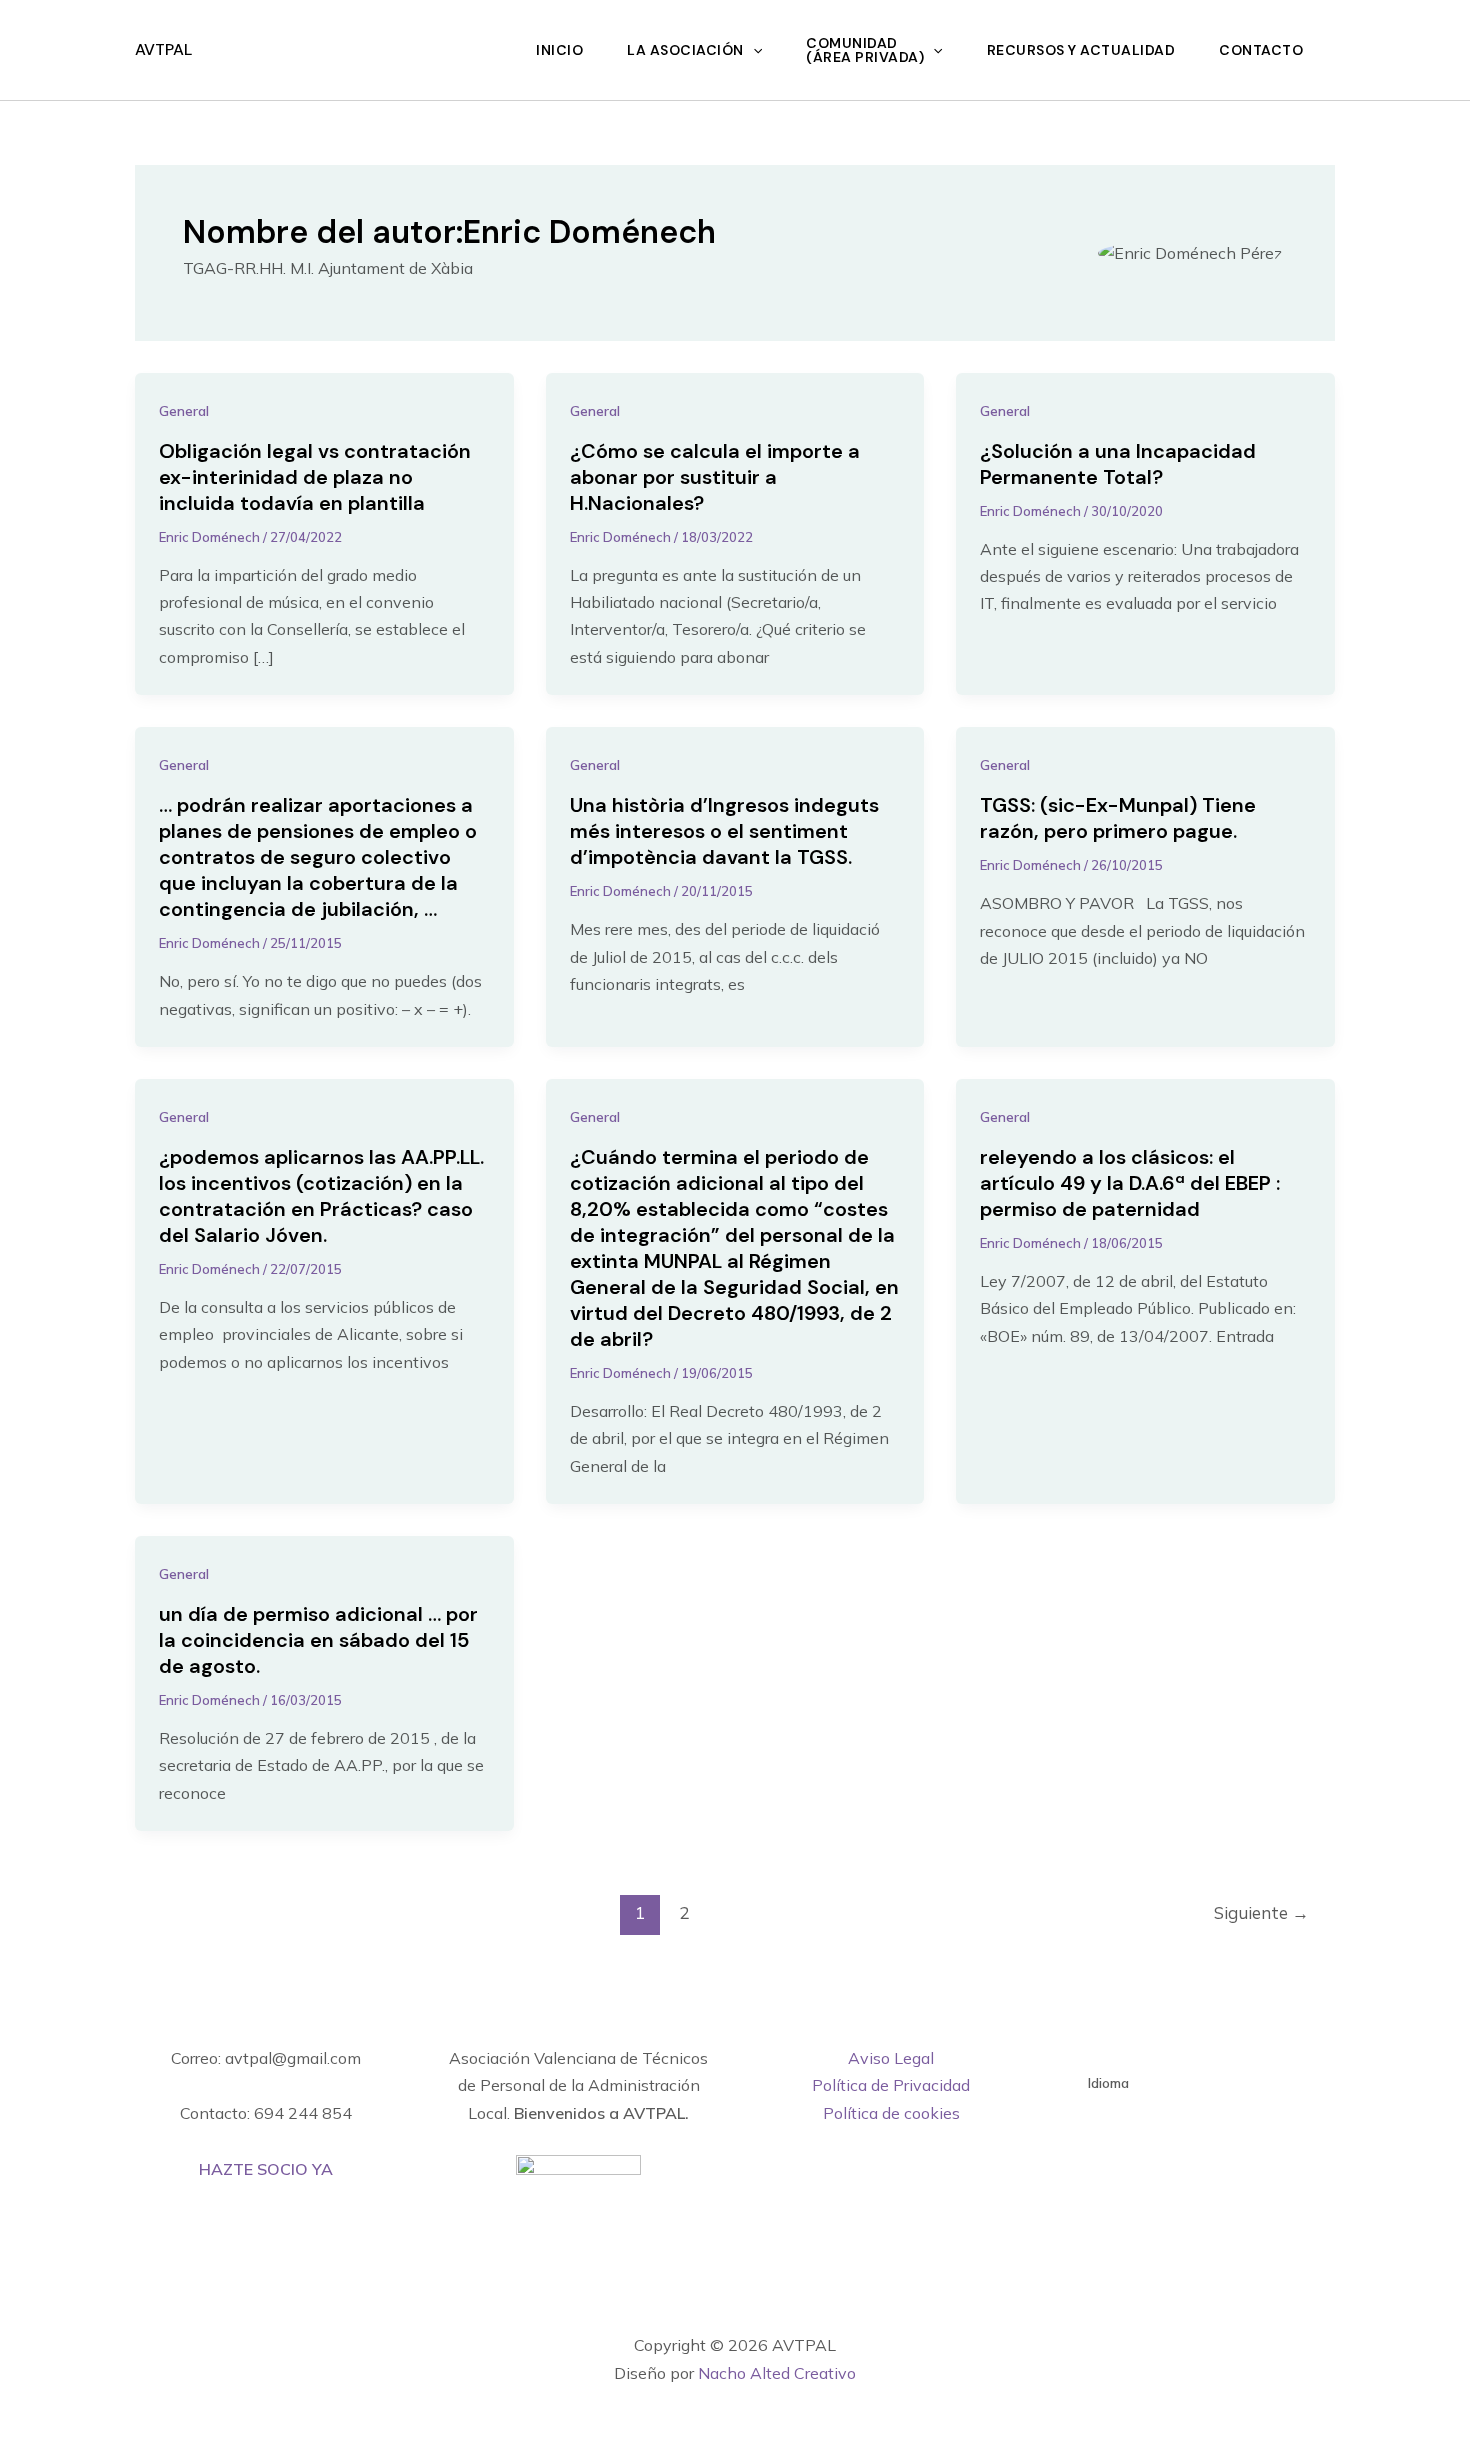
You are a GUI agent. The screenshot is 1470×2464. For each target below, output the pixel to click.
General (184, 411)
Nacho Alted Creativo (777, 2373)
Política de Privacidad (891, 2085)
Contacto (1261, 50)
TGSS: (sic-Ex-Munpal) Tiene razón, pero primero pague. (1118, 818)
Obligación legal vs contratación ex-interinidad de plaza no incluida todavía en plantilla (315, 477)
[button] (753, 50)
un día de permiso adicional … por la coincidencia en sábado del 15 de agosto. (318, 1640)
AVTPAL (163, 49)
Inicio (559, 50)
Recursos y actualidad (1081, 50)
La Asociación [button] (685, 50)
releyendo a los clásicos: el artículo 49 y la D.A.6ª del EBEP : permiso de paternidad (1130, 1183)
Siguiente (1261, 1912)
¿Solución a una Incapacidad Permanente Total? (1118, 464)
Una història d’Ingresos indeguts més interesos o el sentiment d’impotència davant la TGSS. (724, 831)
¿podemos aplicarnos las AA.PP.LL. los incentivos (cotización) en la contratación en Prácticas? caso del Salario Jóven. (321, 1196)
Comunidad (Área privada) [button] (865, 50)
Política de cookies (891, 2113)
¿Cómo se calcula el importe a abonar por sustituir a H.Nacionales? (715, 477)
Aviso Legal (891, 2058)
